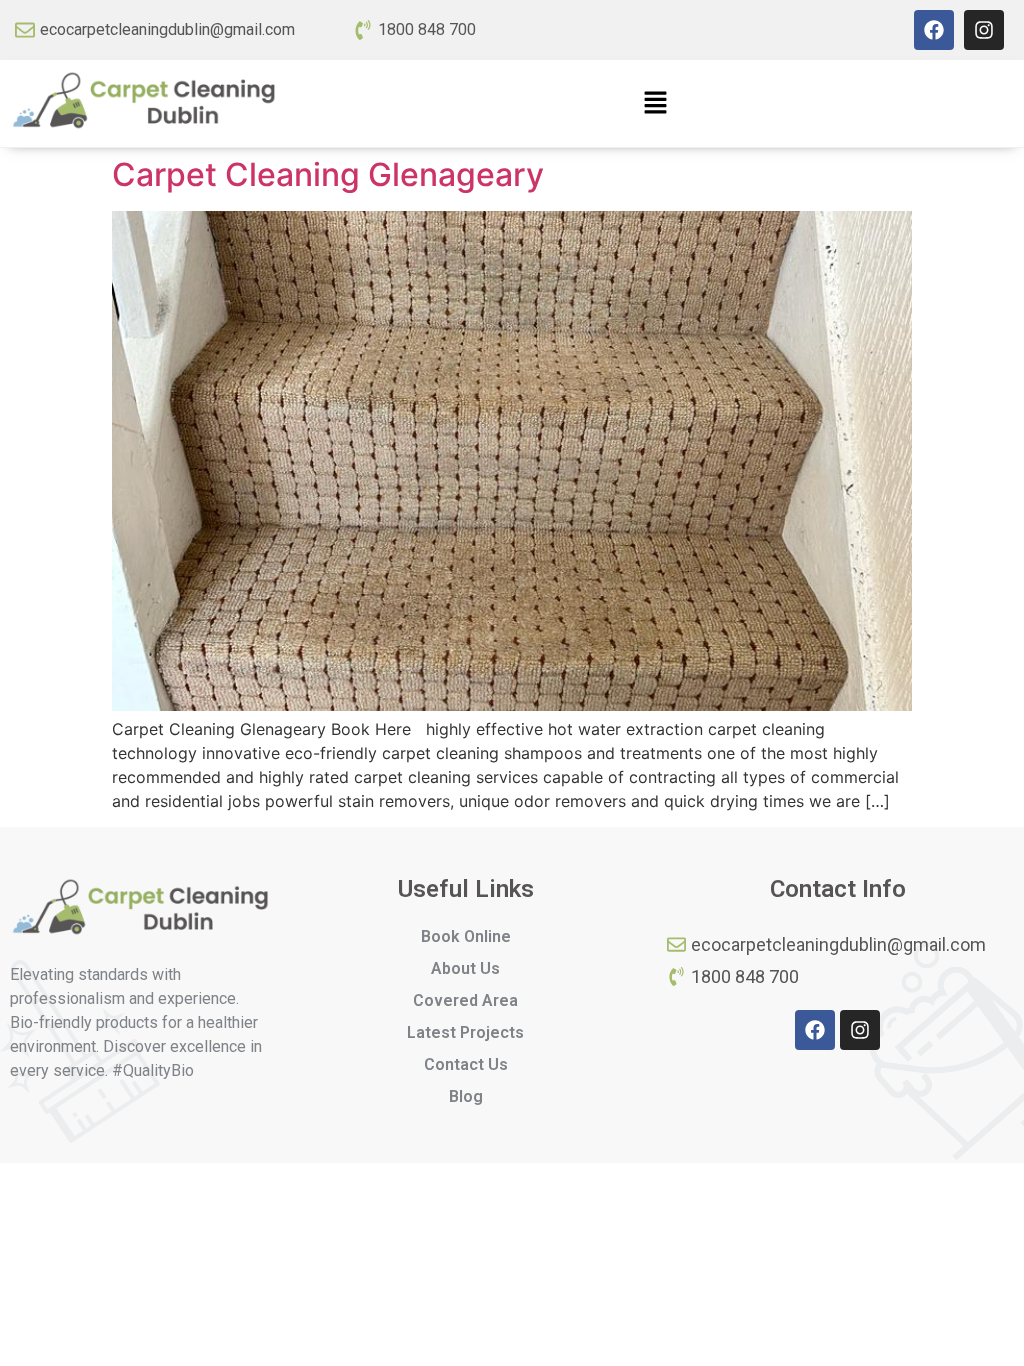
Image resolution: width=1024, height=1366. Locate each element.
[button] (655, 103)
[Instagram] (984, 30)
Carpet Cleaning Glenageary (328, 174)
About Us (465, 968)
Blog (466, 1096)
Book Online (466, 936)
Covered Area (465, 1000)
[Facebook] (934, 30)
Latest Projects (465, 1032)
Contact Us (466, 1064)
